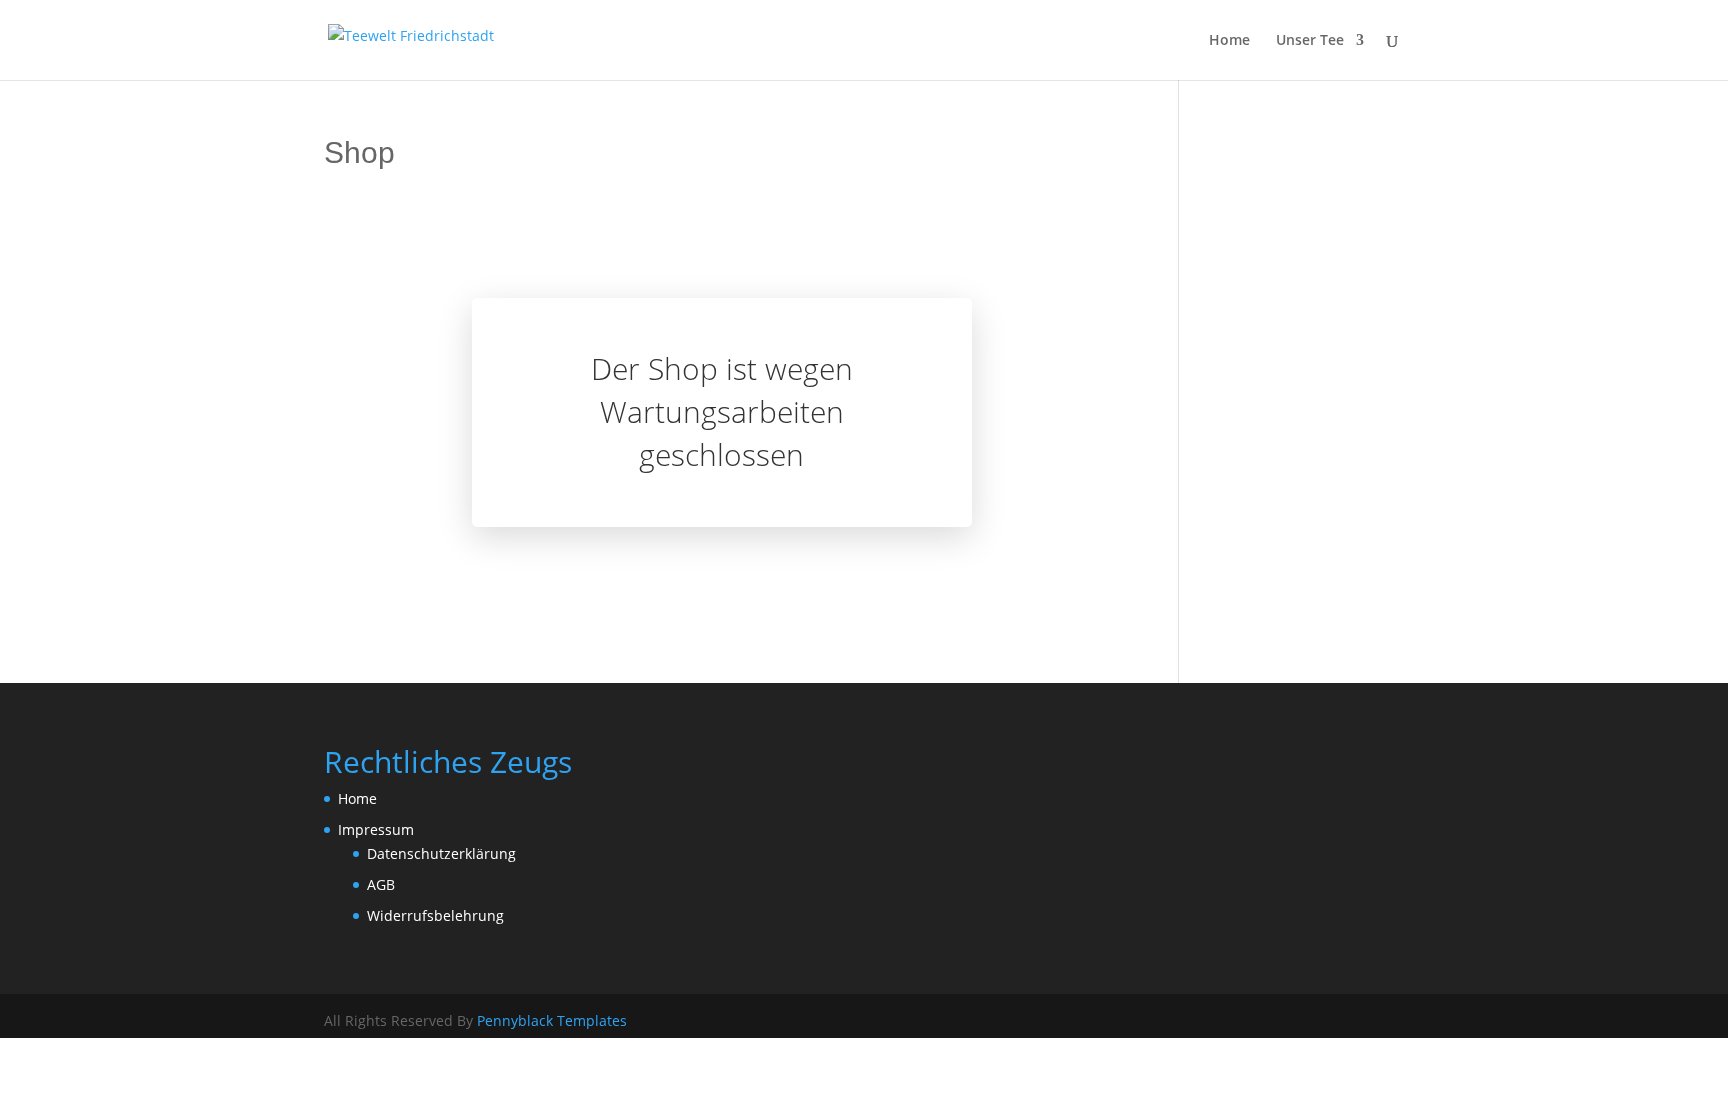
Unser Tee (1310, 41)
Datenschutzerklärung (441, 853)
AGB (381, 884)
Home (1229, 41)
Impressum (376, 829)
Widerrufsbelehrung (435, 915)
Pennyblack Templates (552, 1020)
